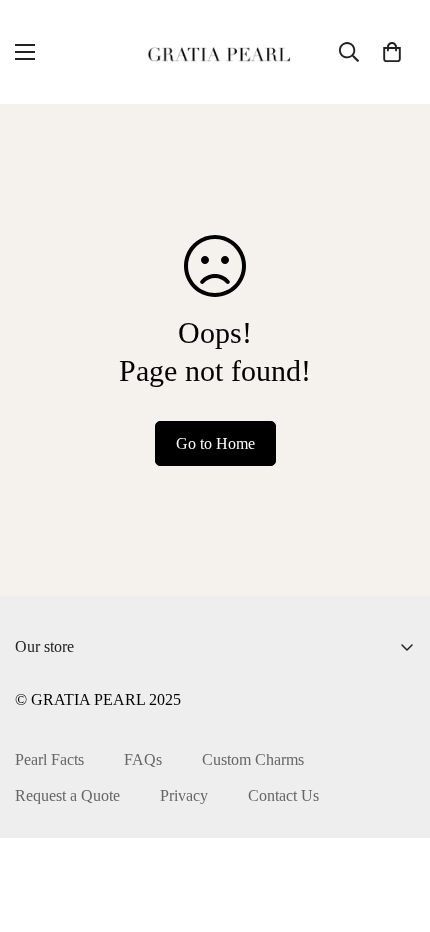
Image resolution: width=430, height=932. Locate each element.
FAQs (143, 759)
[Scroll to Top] (394, 826)
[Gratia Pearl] (215, 52)
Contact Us (283, 795)
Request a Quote (67, 795)
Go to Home (215, 443)
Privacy (184, 795)
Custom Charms (253, 759)
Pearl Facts (49, 759)
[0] (392, 52)
